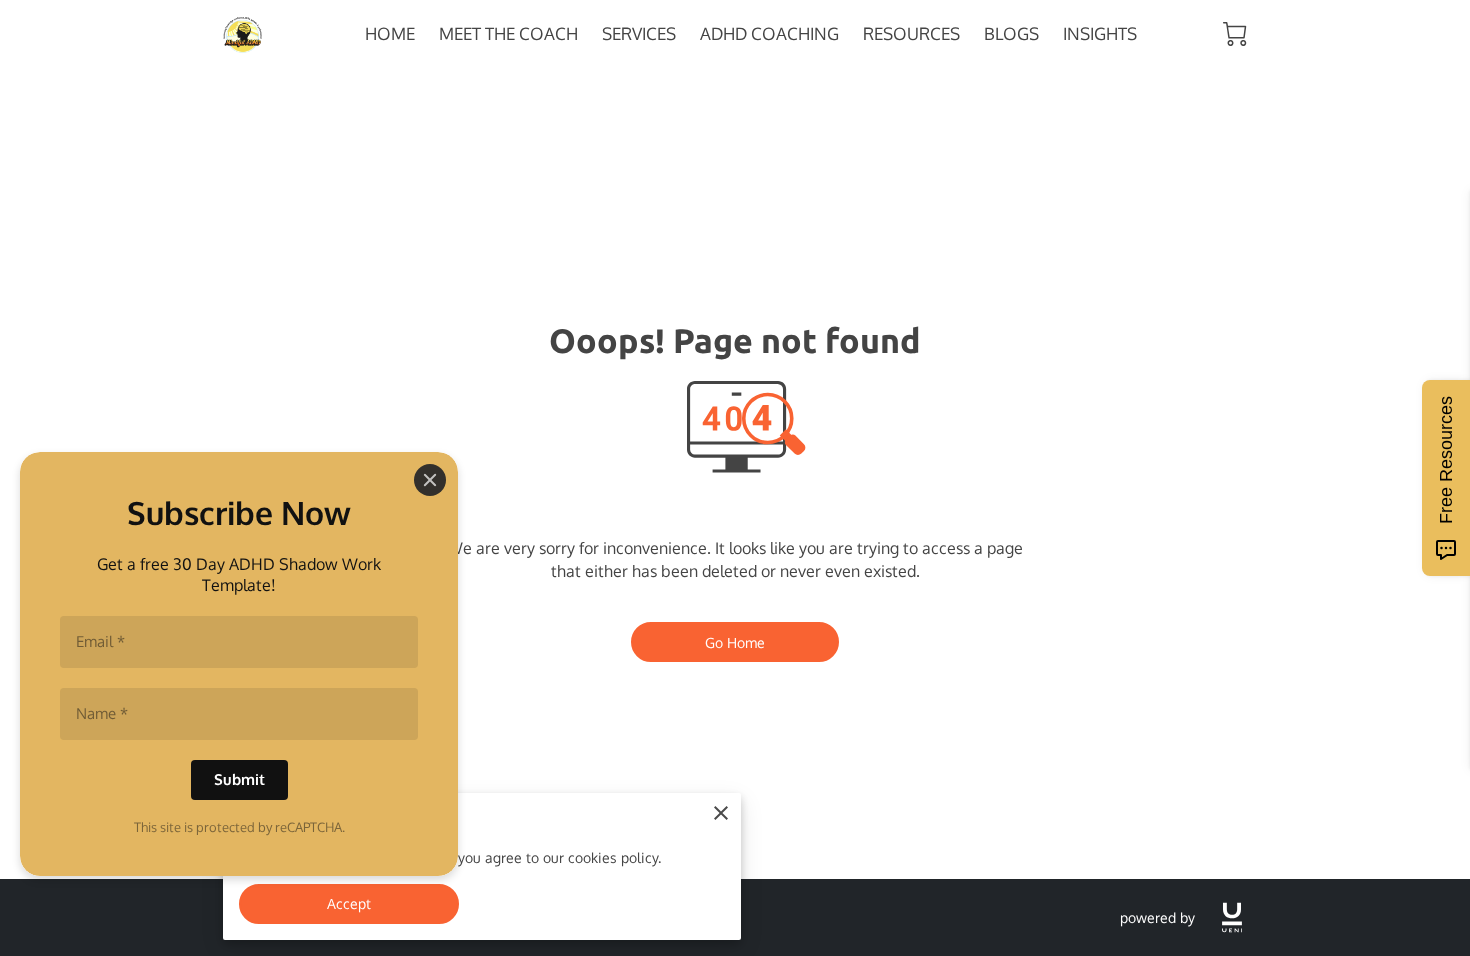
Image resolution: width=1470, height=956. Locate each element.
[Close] (430, 480)
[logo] (1232, 917)
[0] (1235, 34)
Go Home (735, 642)
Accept (349, 903)
